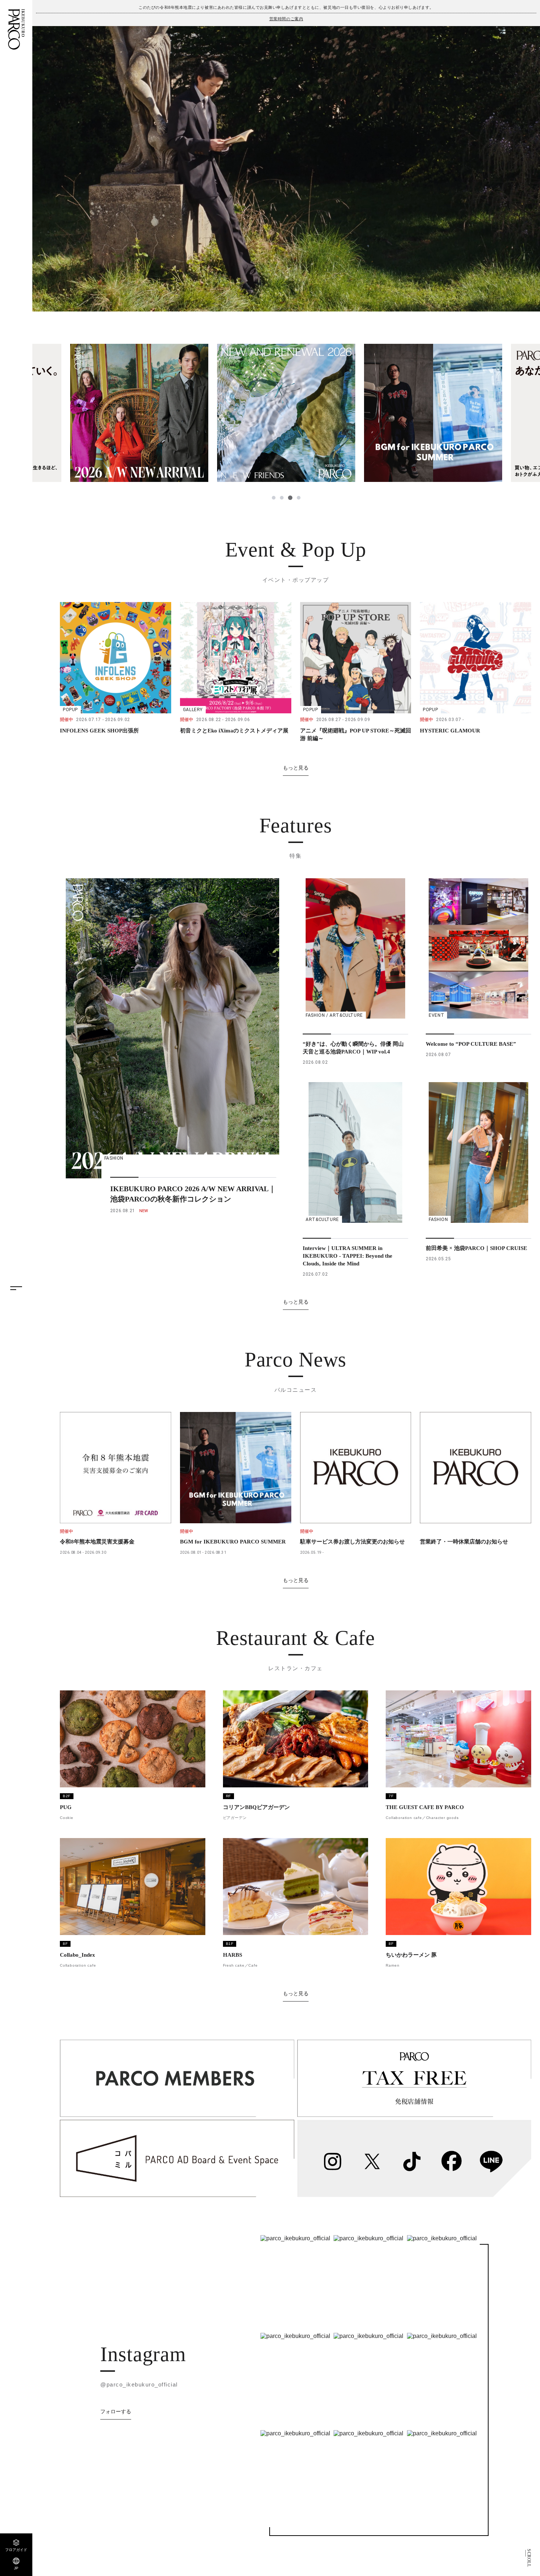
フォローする (116, 2411)
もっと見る (296, 768)
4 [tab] (298, 498)
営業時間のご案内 (286, 19)
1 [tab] (274, 498)
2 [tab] (282, 498)
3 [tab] (290, 498)
